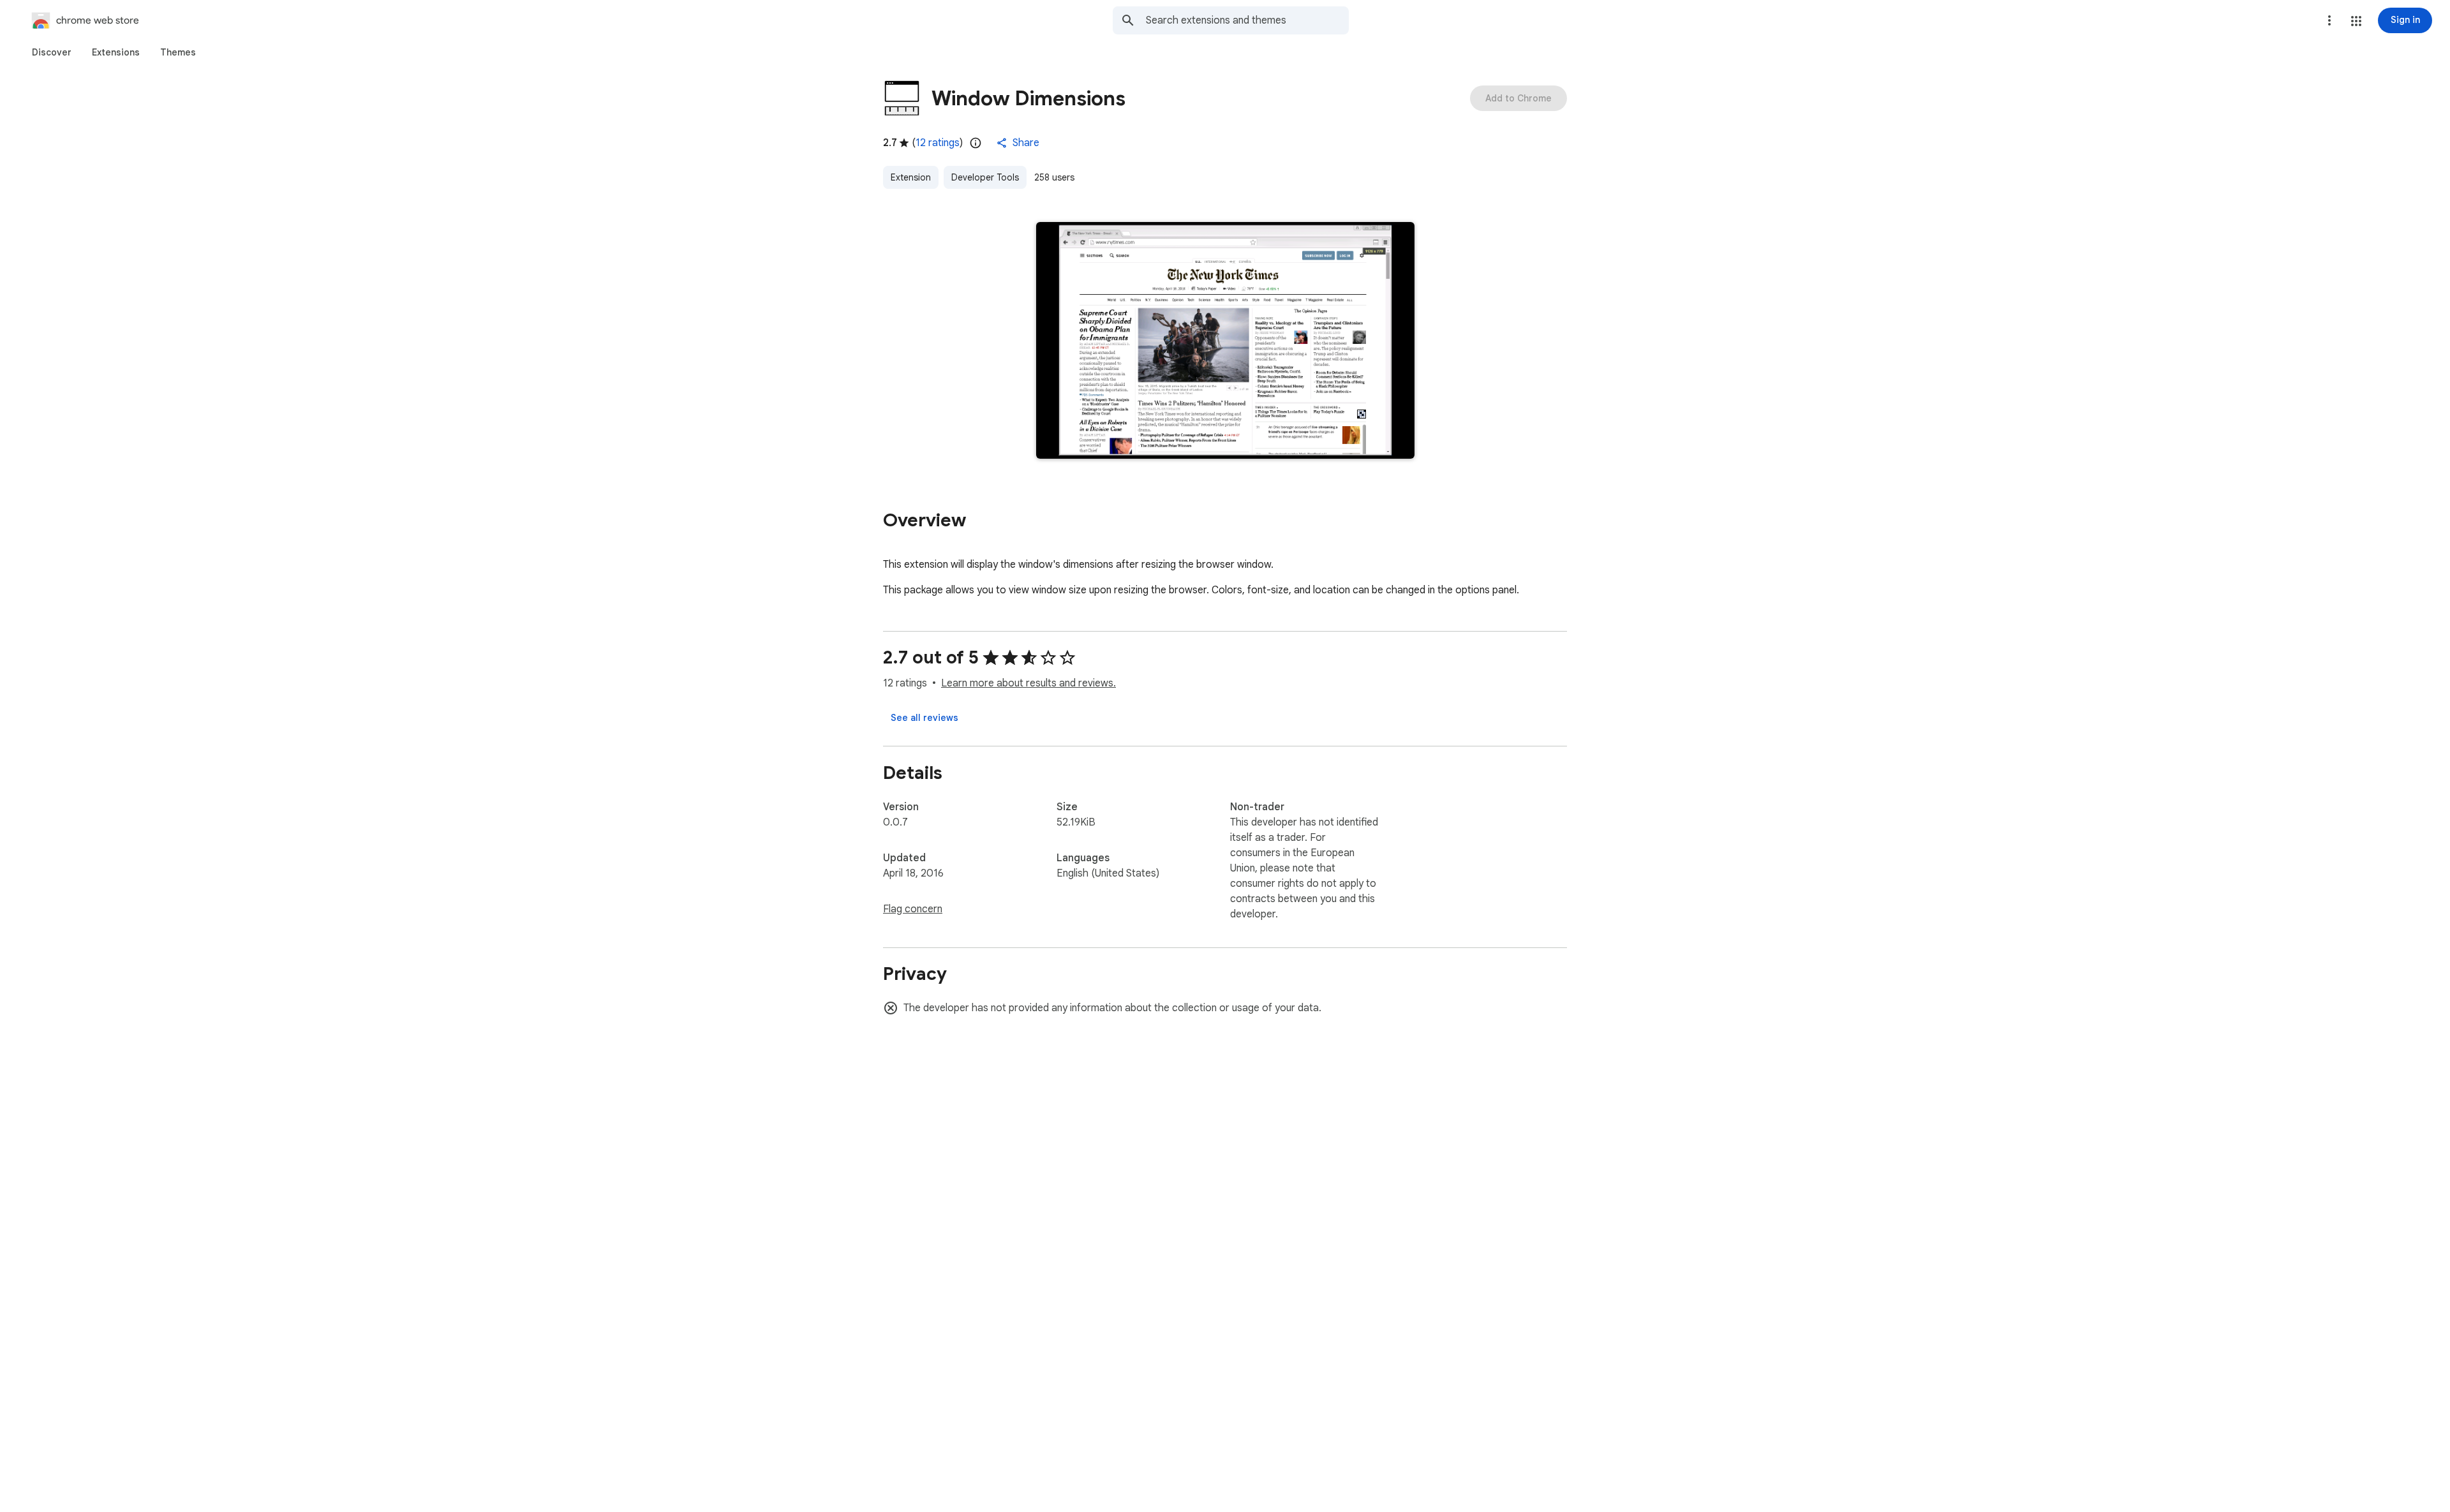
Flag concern (913, 909)
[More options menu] (2329, 20)
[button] (2356, 21)
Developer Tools (985, 177)
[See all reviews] (924, 718)
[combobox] (1247, 20)
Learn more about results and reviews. (1028, 683)
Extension (911, 177)
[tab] (52, 52)
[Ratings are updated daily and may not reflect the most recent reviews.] (976, 143)
